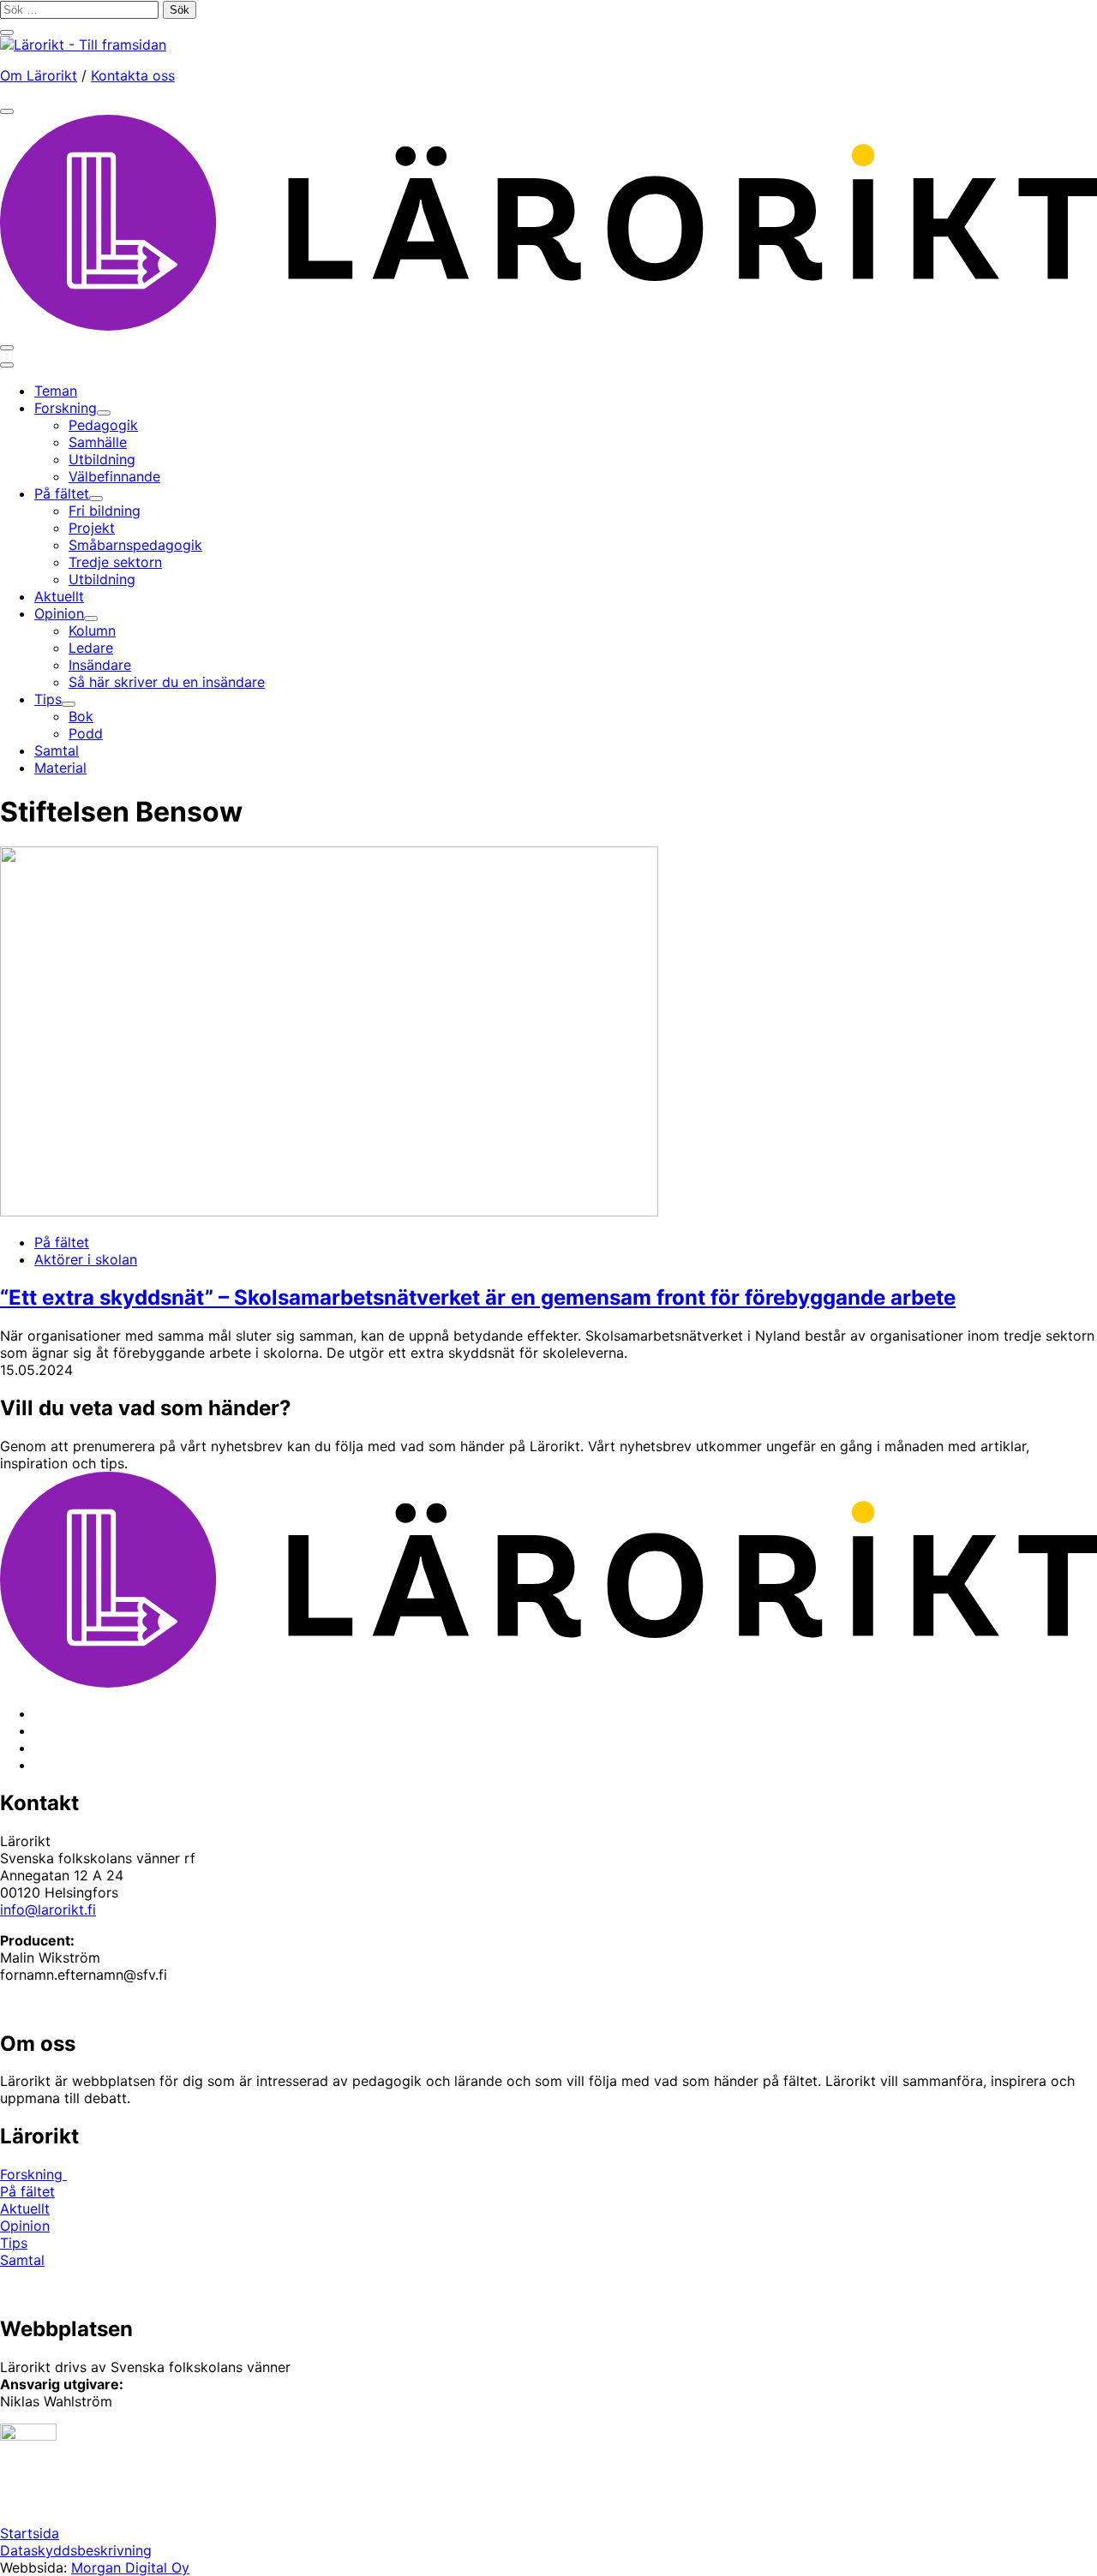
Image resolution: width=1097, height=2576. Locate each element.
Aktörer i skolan (86, 1259)
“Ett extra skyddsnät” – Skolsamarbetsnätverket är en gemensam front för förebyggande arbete (478, 1297)
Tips (14, 2243)
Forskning (33, 2174)
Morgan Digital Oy (130, 2567)
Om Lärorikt (39, 75)
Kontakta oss (133, 75)
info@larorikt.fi (48, 1910)
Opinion (25, 2226)
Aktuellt (25, 2208)
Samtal (22, 2260)
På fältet (62, 1242)
